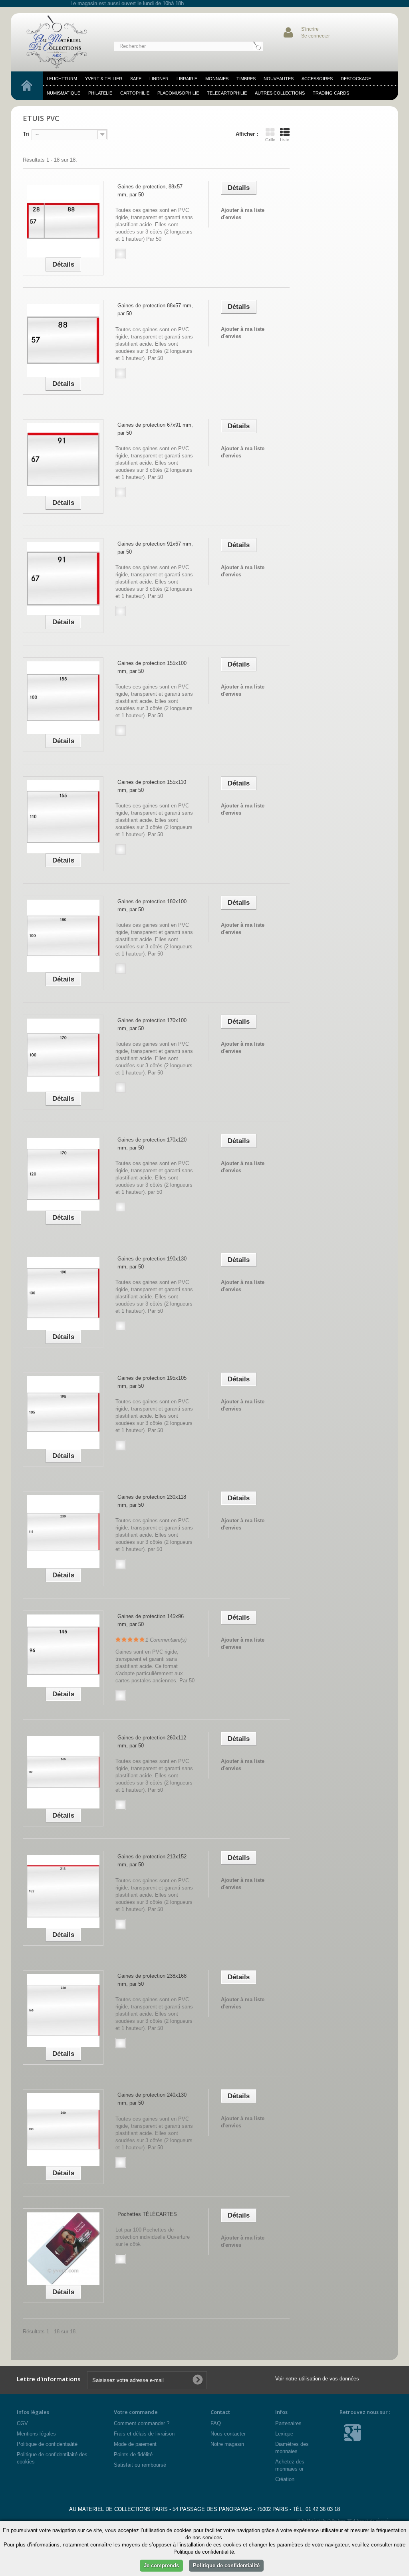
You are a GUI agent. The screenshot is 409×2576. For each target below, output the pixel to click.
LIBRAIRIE (187, 79)
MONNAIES (217, 79)
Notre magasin (227, 2444)
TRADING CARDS (331, 93)
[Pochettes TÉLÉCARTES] (63, 2249)
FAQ (216, 2423)
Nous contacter (228, 2434)
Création (285, 2479)
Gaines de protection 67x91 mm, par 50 (155, 429)
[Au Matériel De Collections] (59, 42)
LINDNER (159, 79)
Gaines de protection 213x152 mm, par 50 (152, 1861)
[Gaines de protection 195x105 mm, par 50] (63, 1413)
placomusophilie (178, 93)
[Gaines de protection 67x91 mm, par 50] (63, 459)
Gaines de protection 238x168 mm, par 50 (152, 1980)
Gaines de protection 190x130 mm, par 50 (152, 1263)
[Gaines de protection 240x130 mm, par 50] (63, 2129)
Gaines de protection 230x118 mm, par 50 (152, 1501)
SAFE (136, 79)
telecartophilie (227, 93)
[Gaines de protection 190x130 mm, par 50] (63, 1293)
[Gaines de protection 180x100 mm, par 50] (63, 936)
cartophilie (135, 93)
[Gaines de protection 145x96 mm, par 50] (63, 1651)
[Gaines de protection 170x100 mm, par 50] (63, 1055)
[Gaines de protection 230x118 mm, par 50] (63, 1531)
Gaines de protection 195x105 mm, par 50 (152, 1382)
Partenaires (288, 2423)
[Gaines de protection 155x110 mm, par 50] (63, 817)
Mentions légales (36, 2434)
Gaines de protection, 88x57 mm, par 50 (150, 191)
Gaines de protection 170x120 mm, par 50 (152, 1144)
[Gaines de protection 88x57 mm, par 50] (63, 340)
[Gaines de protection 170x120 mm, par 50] (63, 1174)
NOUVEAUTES (279, 79)
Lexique (284, 2434)
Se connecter (316, 36)
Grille (270, 140)
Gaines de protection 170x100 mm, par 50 (152, 1024)
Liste (285, 140)
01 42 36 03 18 (323, 2509)
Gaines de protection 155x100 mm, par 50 (152, 667)
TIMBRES (246, 79)
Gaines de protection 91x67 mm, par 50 (155, 548)
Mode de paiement (135, 2444)
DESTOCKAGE (356, 79)
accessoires (317, 79)
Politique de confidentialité (47, 2444)
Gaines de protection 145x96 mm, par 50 (151, 1620)
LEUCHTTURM (62, 79)
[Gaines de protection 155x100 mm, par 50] (63, 698)
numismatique (64, 93)
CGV (22, 2423)
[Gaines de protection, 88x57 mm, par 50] (63, 221)
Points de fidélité (133, 2454)
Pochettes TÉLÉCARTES (147, 2214)
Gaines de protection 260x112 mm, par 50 (152, 1742)
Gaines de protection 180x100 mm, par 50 (152, 905)
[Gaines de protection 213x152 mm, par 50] (63, 1891)
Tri (26, 134)
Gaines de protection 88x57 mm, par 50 (155, 310)
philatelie (100, 93)
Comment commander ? (142, 2423)
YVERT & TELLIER (104, 79)
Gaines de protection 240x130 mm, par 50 (152, 2099)
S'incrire (310, 29)
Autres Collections (280, 93)
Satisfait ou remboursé (140, 2465)
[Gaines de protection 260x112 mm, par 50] (63, 1772)
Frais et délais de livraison (144, 2434)
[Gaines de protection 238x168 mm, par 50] (63, 2010)
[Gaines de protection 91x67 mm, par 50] (63, 578)
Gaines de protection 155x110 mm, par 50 (152, 786)
